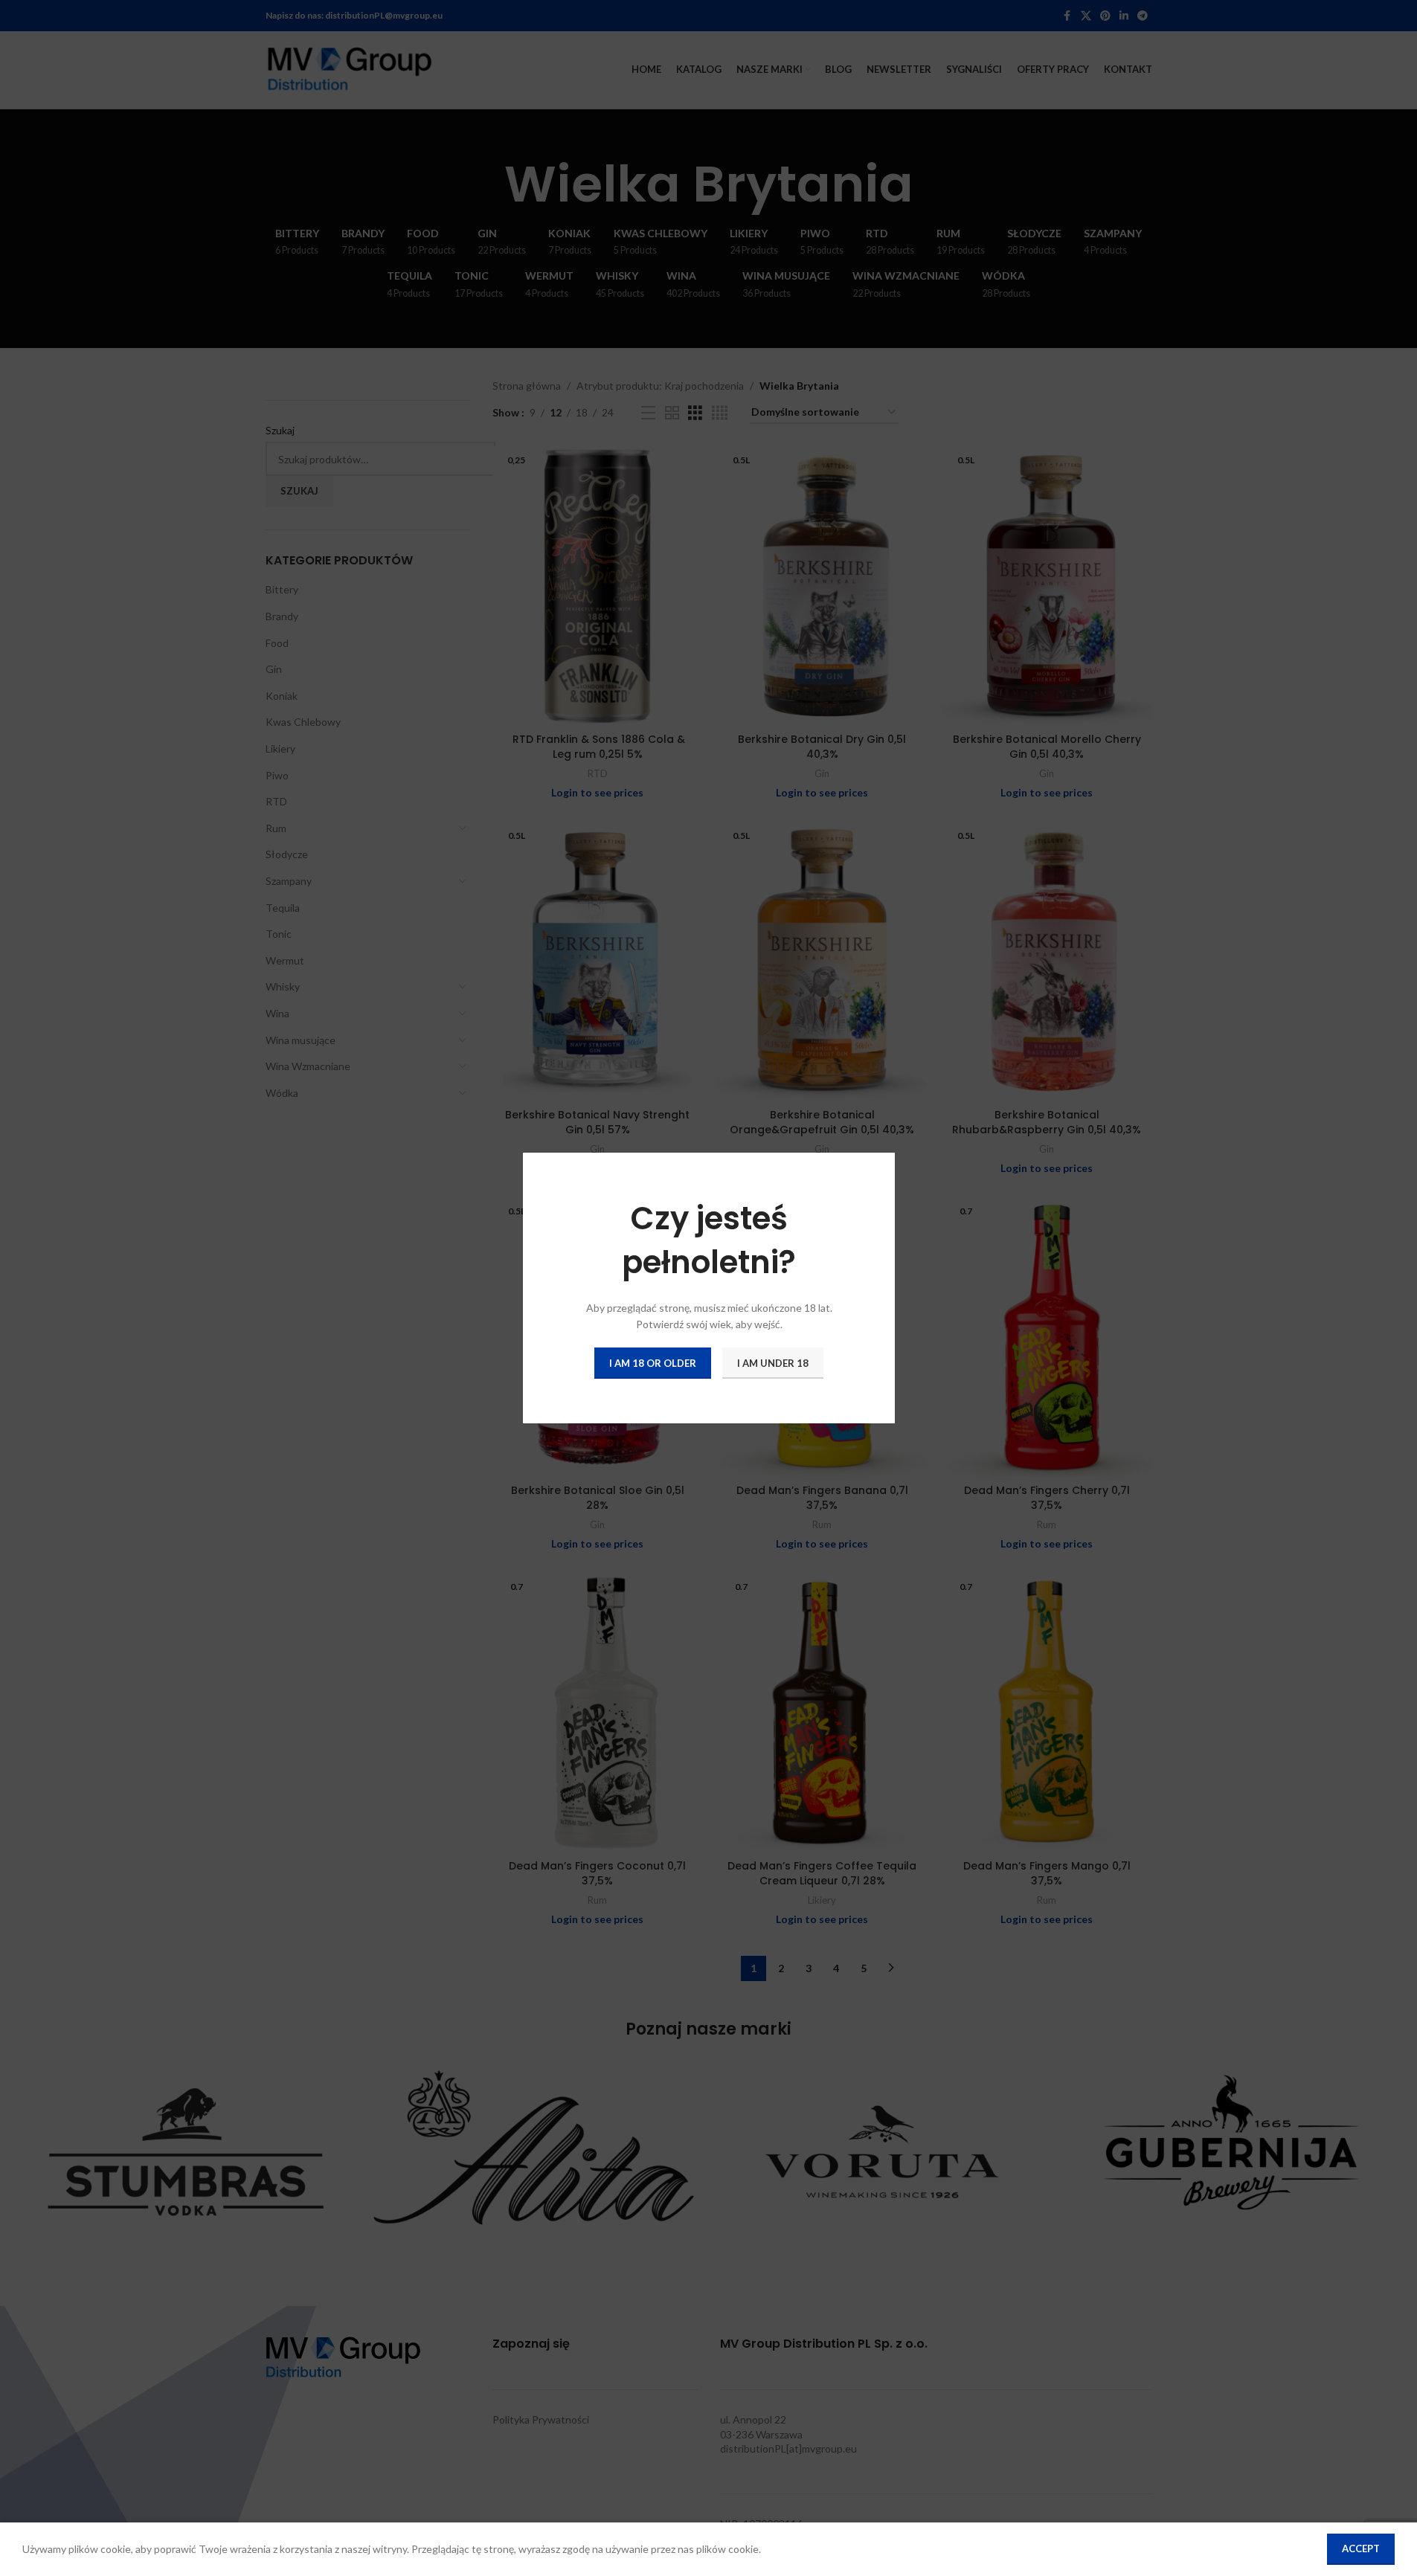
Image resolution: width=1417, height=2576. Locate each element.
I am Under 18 (773, 1362)
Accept (1361, 2548)
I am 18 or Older (653, 1362)
